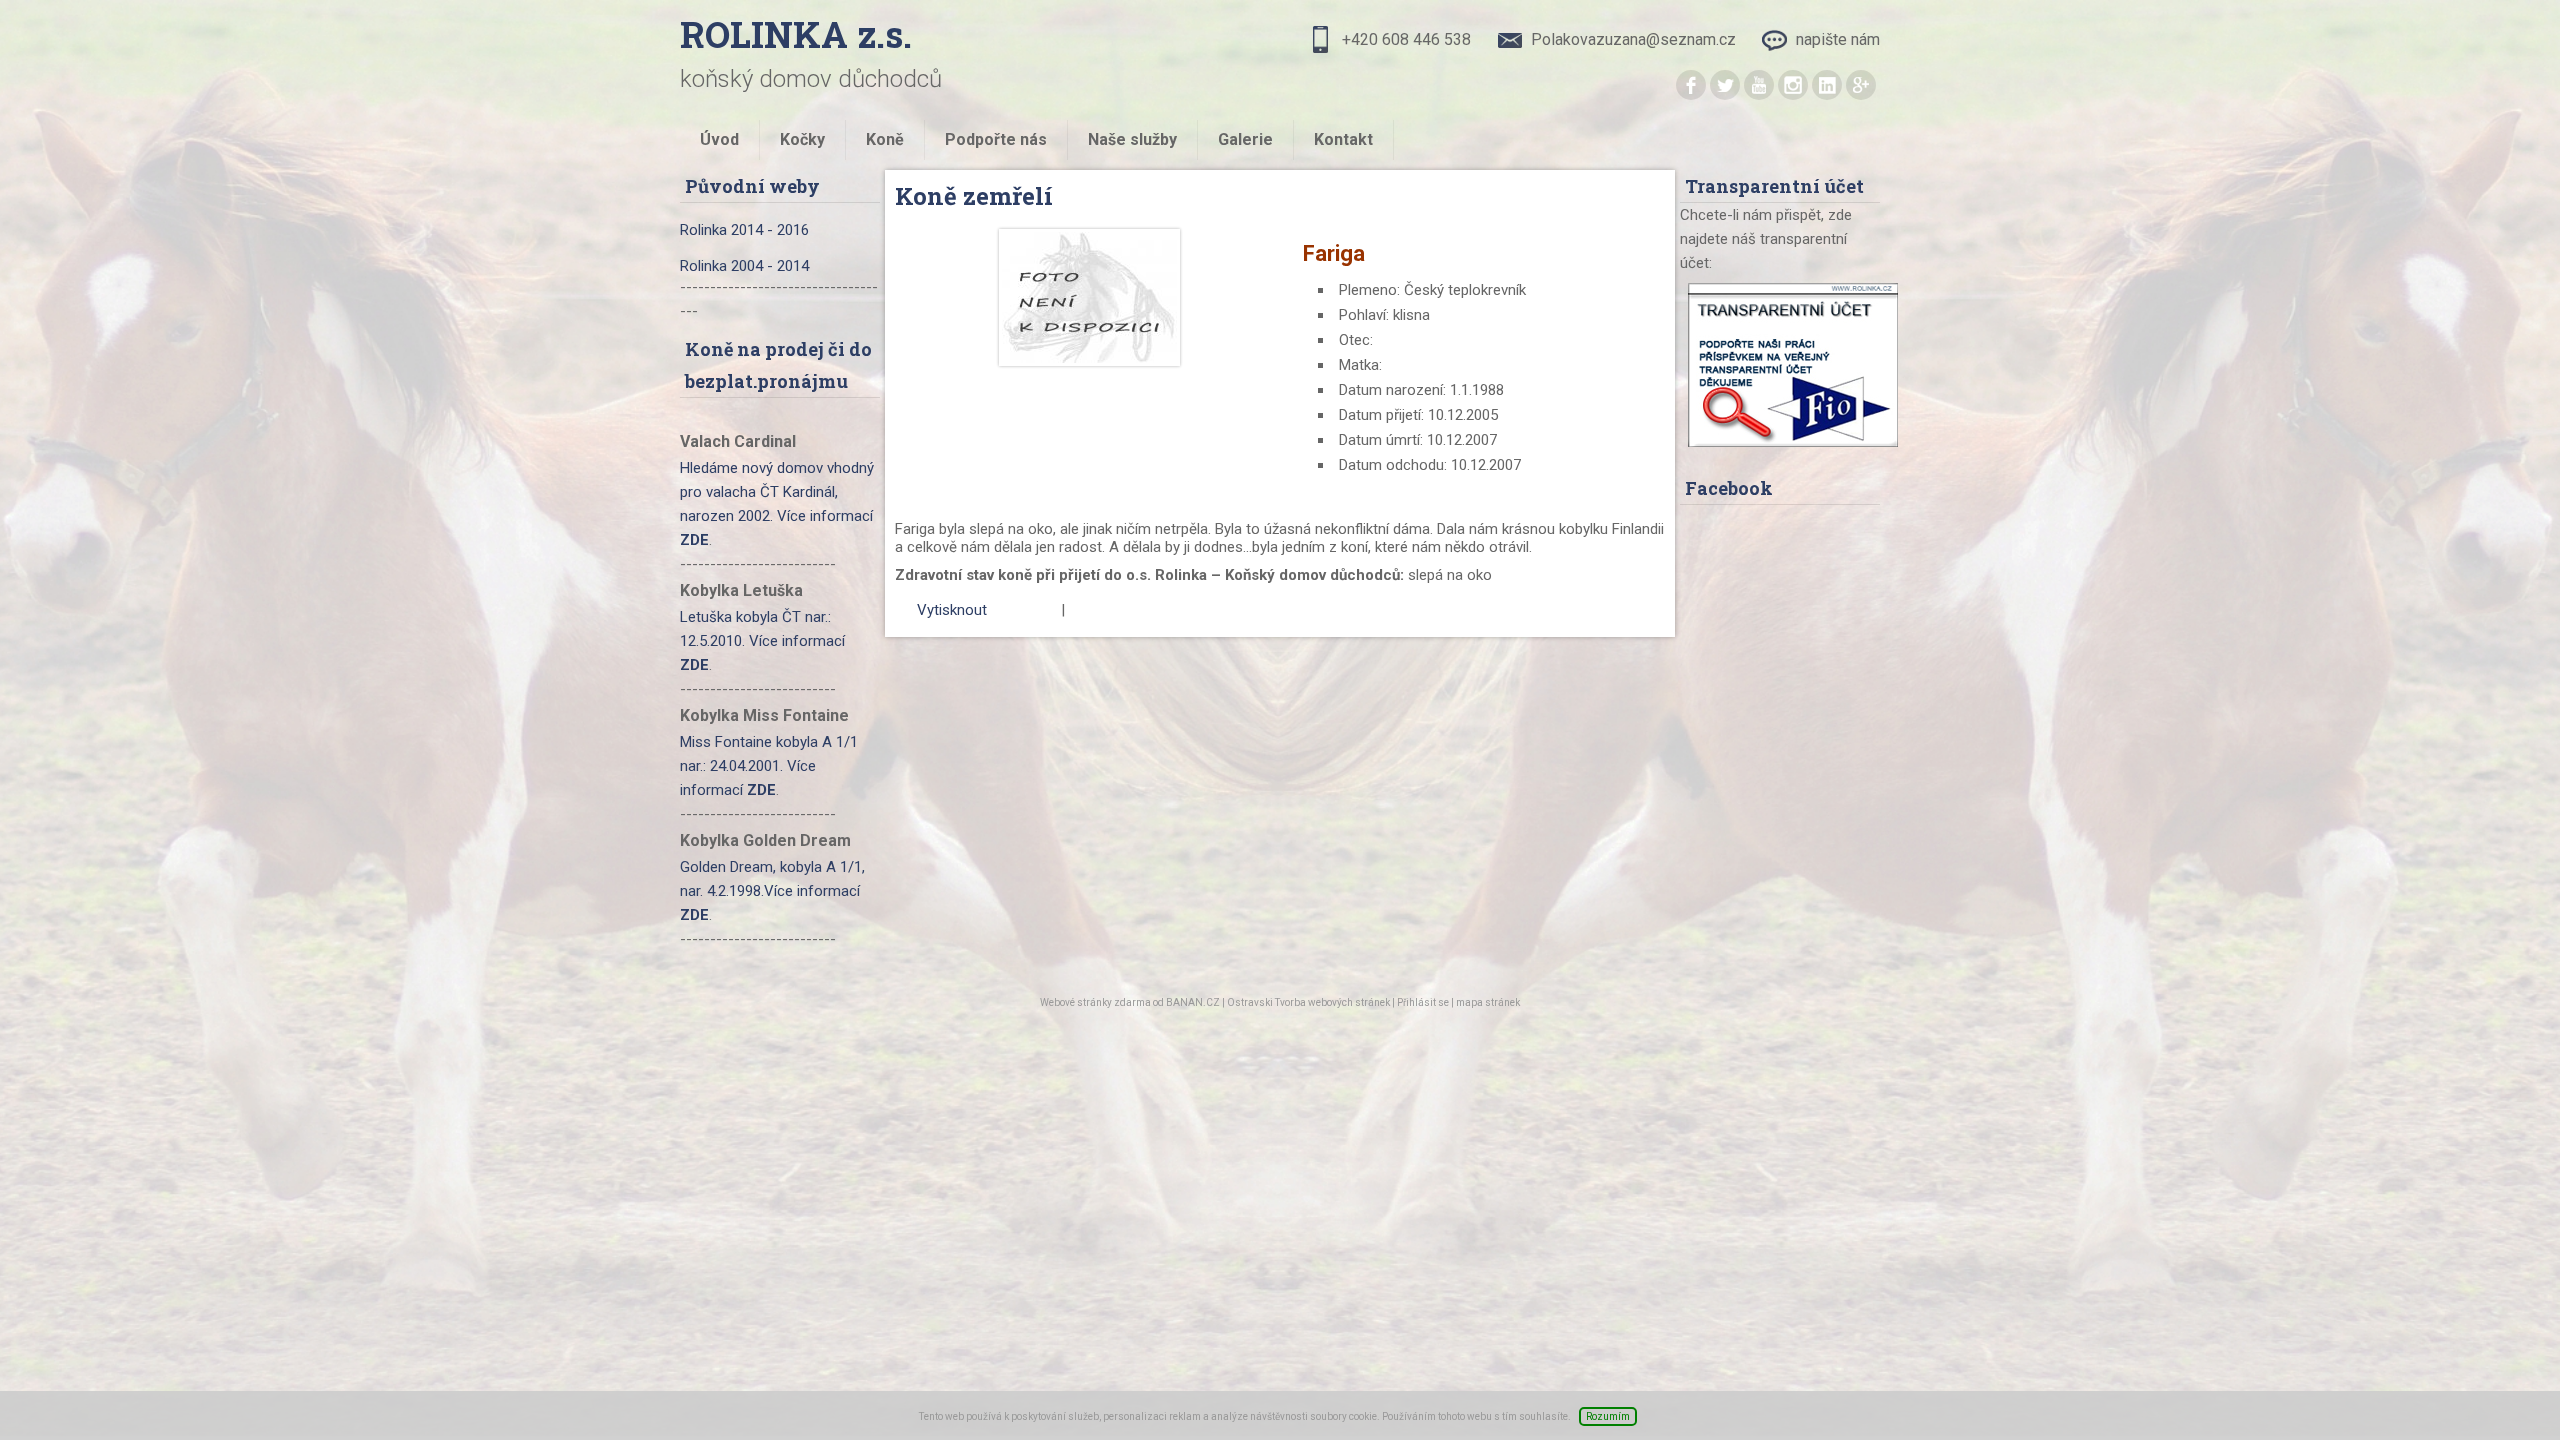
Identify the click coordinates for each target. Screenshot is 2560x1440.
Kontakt (1343, 139)
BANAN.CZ (1193, 1002)
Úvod (719, 139)
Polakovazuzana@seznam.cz (1633, 39)
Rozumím (1608, 1416)
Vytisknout (952, 610)
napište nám (1838, 39)
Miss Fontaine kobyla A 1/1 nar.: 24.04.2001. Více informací (769, 766)
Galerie (1245, 139)
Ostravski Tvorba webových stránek (1308, 1002)
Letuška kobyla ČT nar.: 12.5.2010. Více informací (762, 641)
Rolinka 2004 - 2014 (744, 266)
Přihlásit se (1423, 1002)
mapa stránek (1488, 1002)
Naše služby (1132, 139)
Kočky (802, 139)
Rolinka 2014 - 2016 (744, 230)
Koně (885, 139)
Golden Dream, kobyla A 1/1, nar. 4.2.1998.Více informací (772, 891)
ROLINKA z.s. (796, 34)
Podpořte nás (996, 139)
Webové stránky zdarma (1095, 1002)
